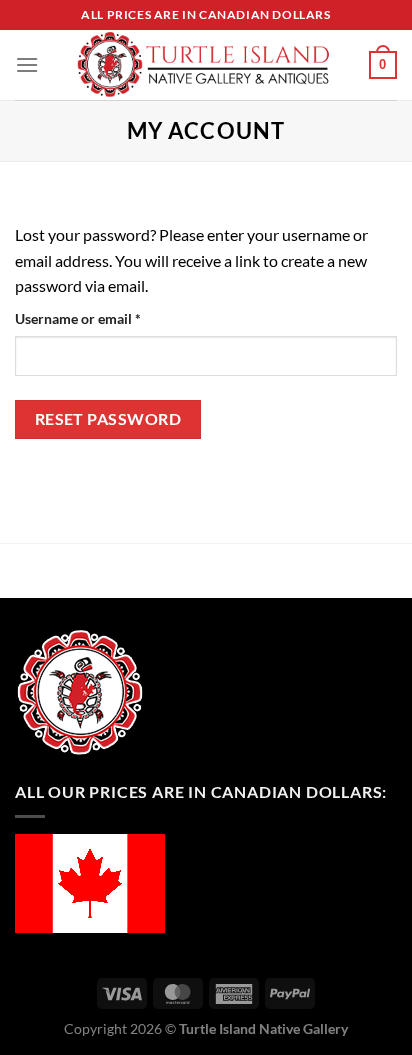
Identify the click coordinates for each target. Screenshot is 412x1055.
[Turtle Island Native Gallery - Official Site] (204, 65)
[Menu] (27, 64)
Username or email (106, 318)
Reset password (108, 419)
